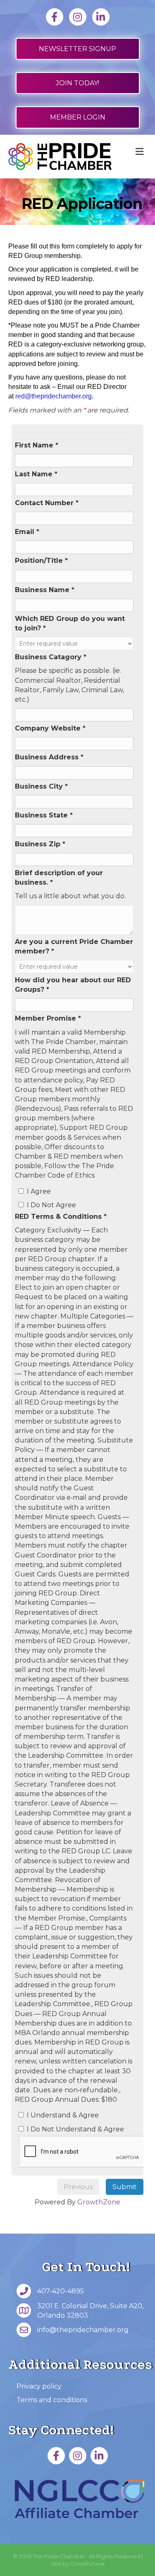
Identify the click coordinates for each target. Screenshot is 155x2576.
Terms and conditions (52, 2400)
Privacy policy (39, 2386)
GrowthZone (99, 2202)
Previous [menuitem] (78, 2187)
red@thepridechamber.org (54, 396)
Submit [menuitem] (125, 2187)
